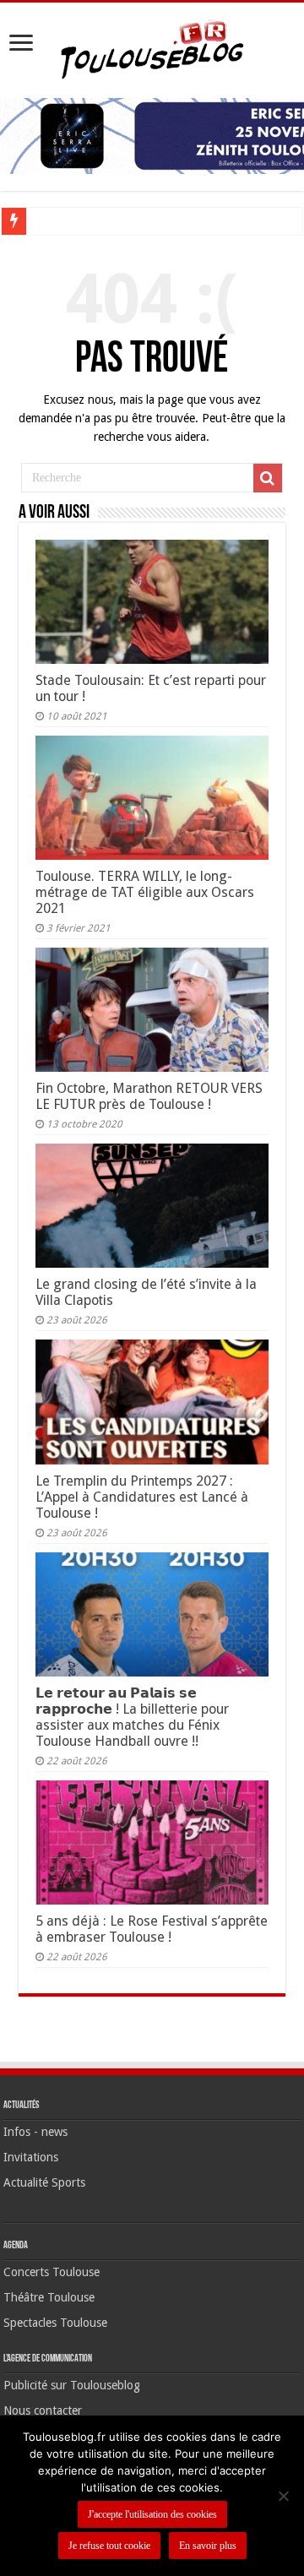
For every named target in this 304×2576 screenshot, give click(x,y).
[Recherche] (268, 478)
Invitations (31, 2157)
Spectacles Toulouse (55, 2323)
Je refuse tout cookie (109, 2546)
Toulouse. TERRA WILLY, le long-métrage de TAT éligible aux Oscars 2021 (145, 892)
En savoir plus (208, 2546)
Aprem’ (52, 221)
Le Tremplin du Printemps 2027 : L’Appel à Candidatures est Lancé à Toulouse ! (142, 1497)
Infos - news (35, 2132)
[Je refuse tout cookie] (283, 2496)
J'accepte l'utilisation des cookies (152, 2514)
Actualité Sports (44, 2182)
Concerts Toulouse (52, 2272)
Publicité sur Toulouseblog (72, 2385)
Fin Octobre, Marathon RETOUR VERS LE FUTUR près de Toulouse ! (149, 1096)
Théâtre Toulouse (49, 2297)
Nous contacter (43, 2410)
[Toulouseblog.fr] (152, 47)
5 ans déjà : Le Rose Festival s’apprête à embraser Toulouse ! (152, 1929)
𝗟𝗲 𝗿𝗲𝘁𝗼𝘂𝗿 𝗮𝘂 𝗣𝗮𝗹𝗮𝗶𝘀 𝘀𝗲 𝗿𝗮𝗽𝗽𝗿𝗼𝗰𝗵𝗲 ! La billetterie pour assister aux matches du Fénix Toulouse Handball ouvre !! (132, 1717)
